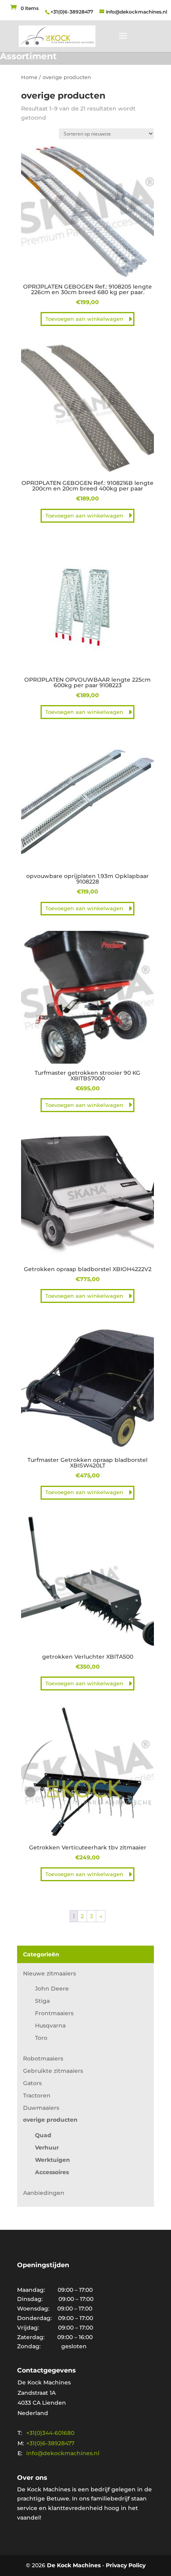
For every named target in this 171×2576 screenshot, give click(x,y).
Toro (41, 2038)
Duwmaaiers (41, 2108)
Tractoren (37, 2095)
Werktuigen (52, 2160)
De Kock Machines (74, 2565)
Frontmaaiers (54, 2013)
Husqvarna (50, 2026)
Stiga (42, 2001)
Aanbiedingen (44, 2193)
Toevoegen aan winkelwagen (84, 319)
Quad (43, 2135)
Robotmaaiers (43, 2058)
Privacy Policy (126, 2565)
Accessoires (52, 2172)
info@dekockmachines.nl (63, 2453)
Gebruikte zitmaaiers (53, 2071)
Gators (32, 2083)
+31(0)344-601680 (50, 2433)
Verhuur (47, 2148)
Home (29, 77)
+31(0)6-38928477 (72, 12)
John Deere (52, 1989)
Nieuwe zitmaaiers (50, 1973)
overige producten (50, 2120)
